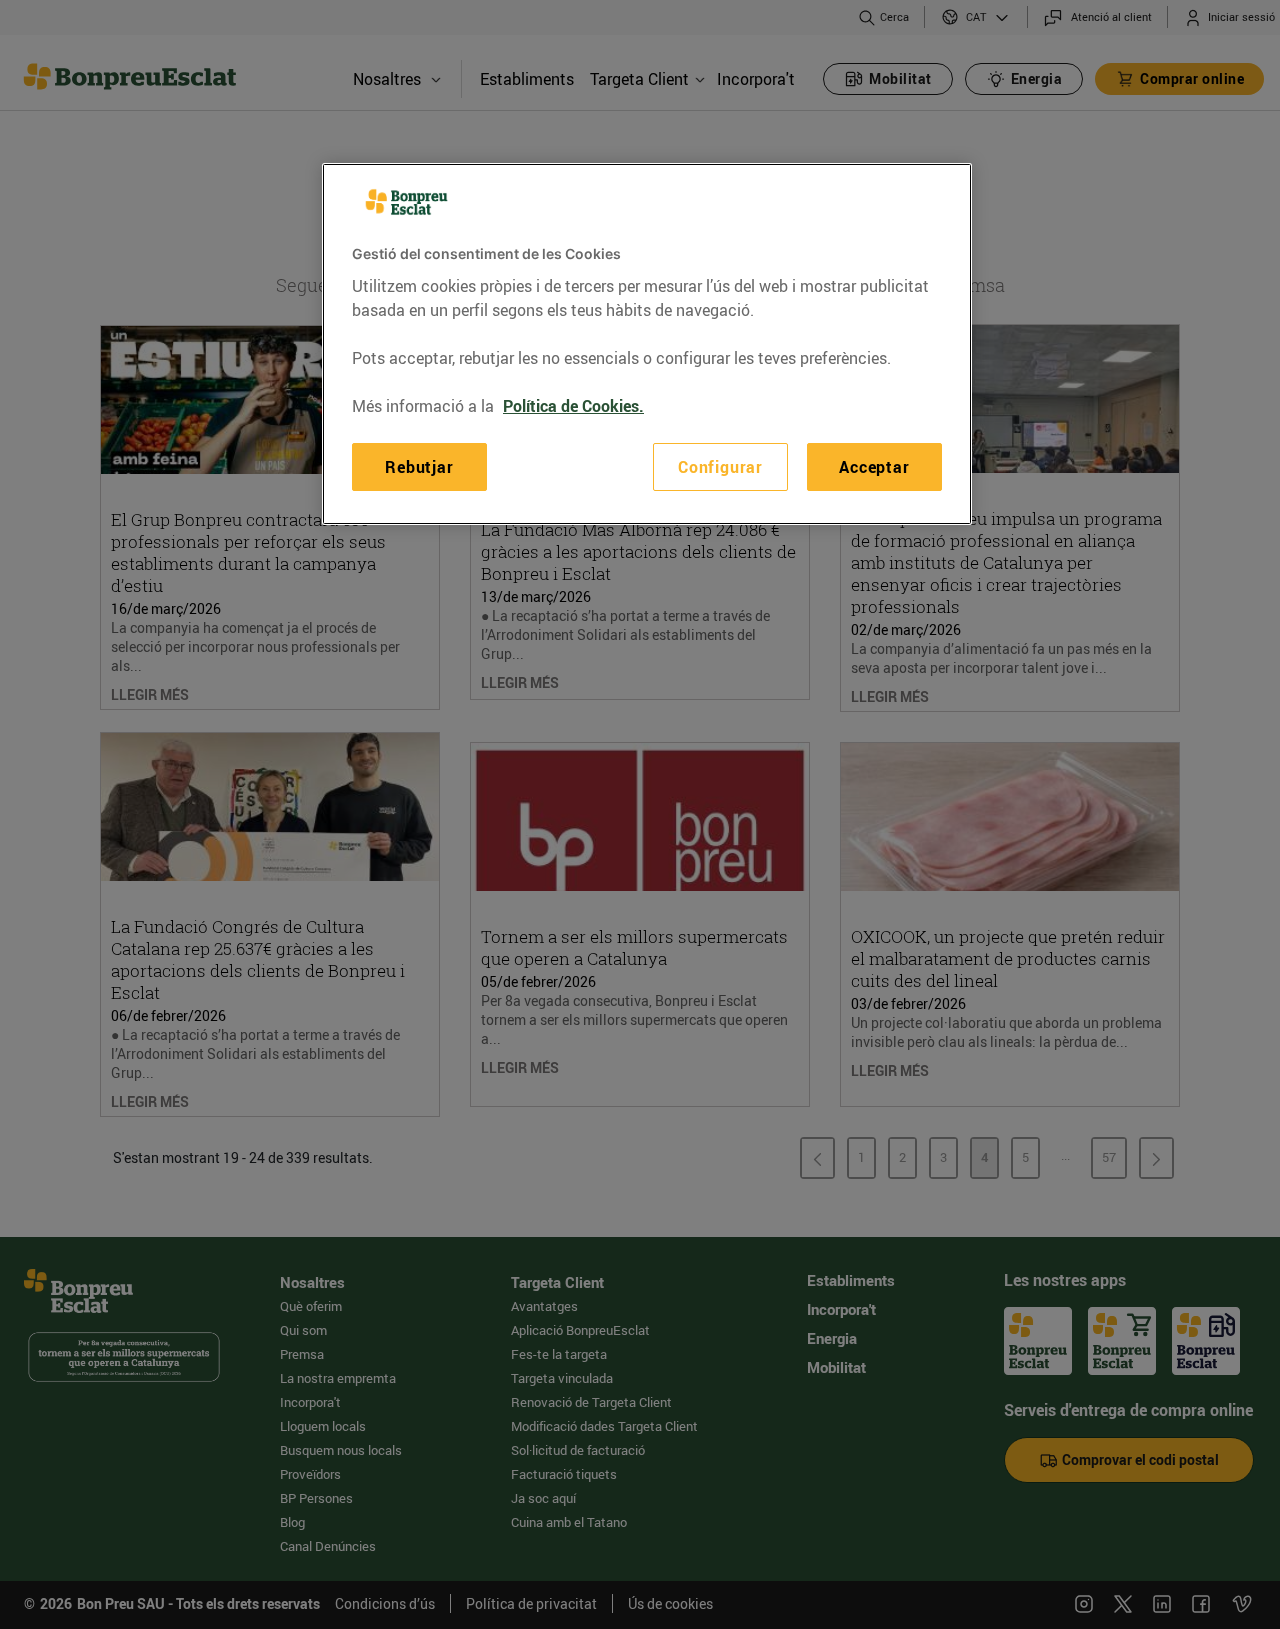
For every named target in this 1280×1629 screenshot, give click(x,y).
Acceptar (874, 466)
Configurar (720, 466)
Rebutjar (419, 466)
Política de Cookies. (573, 405)
